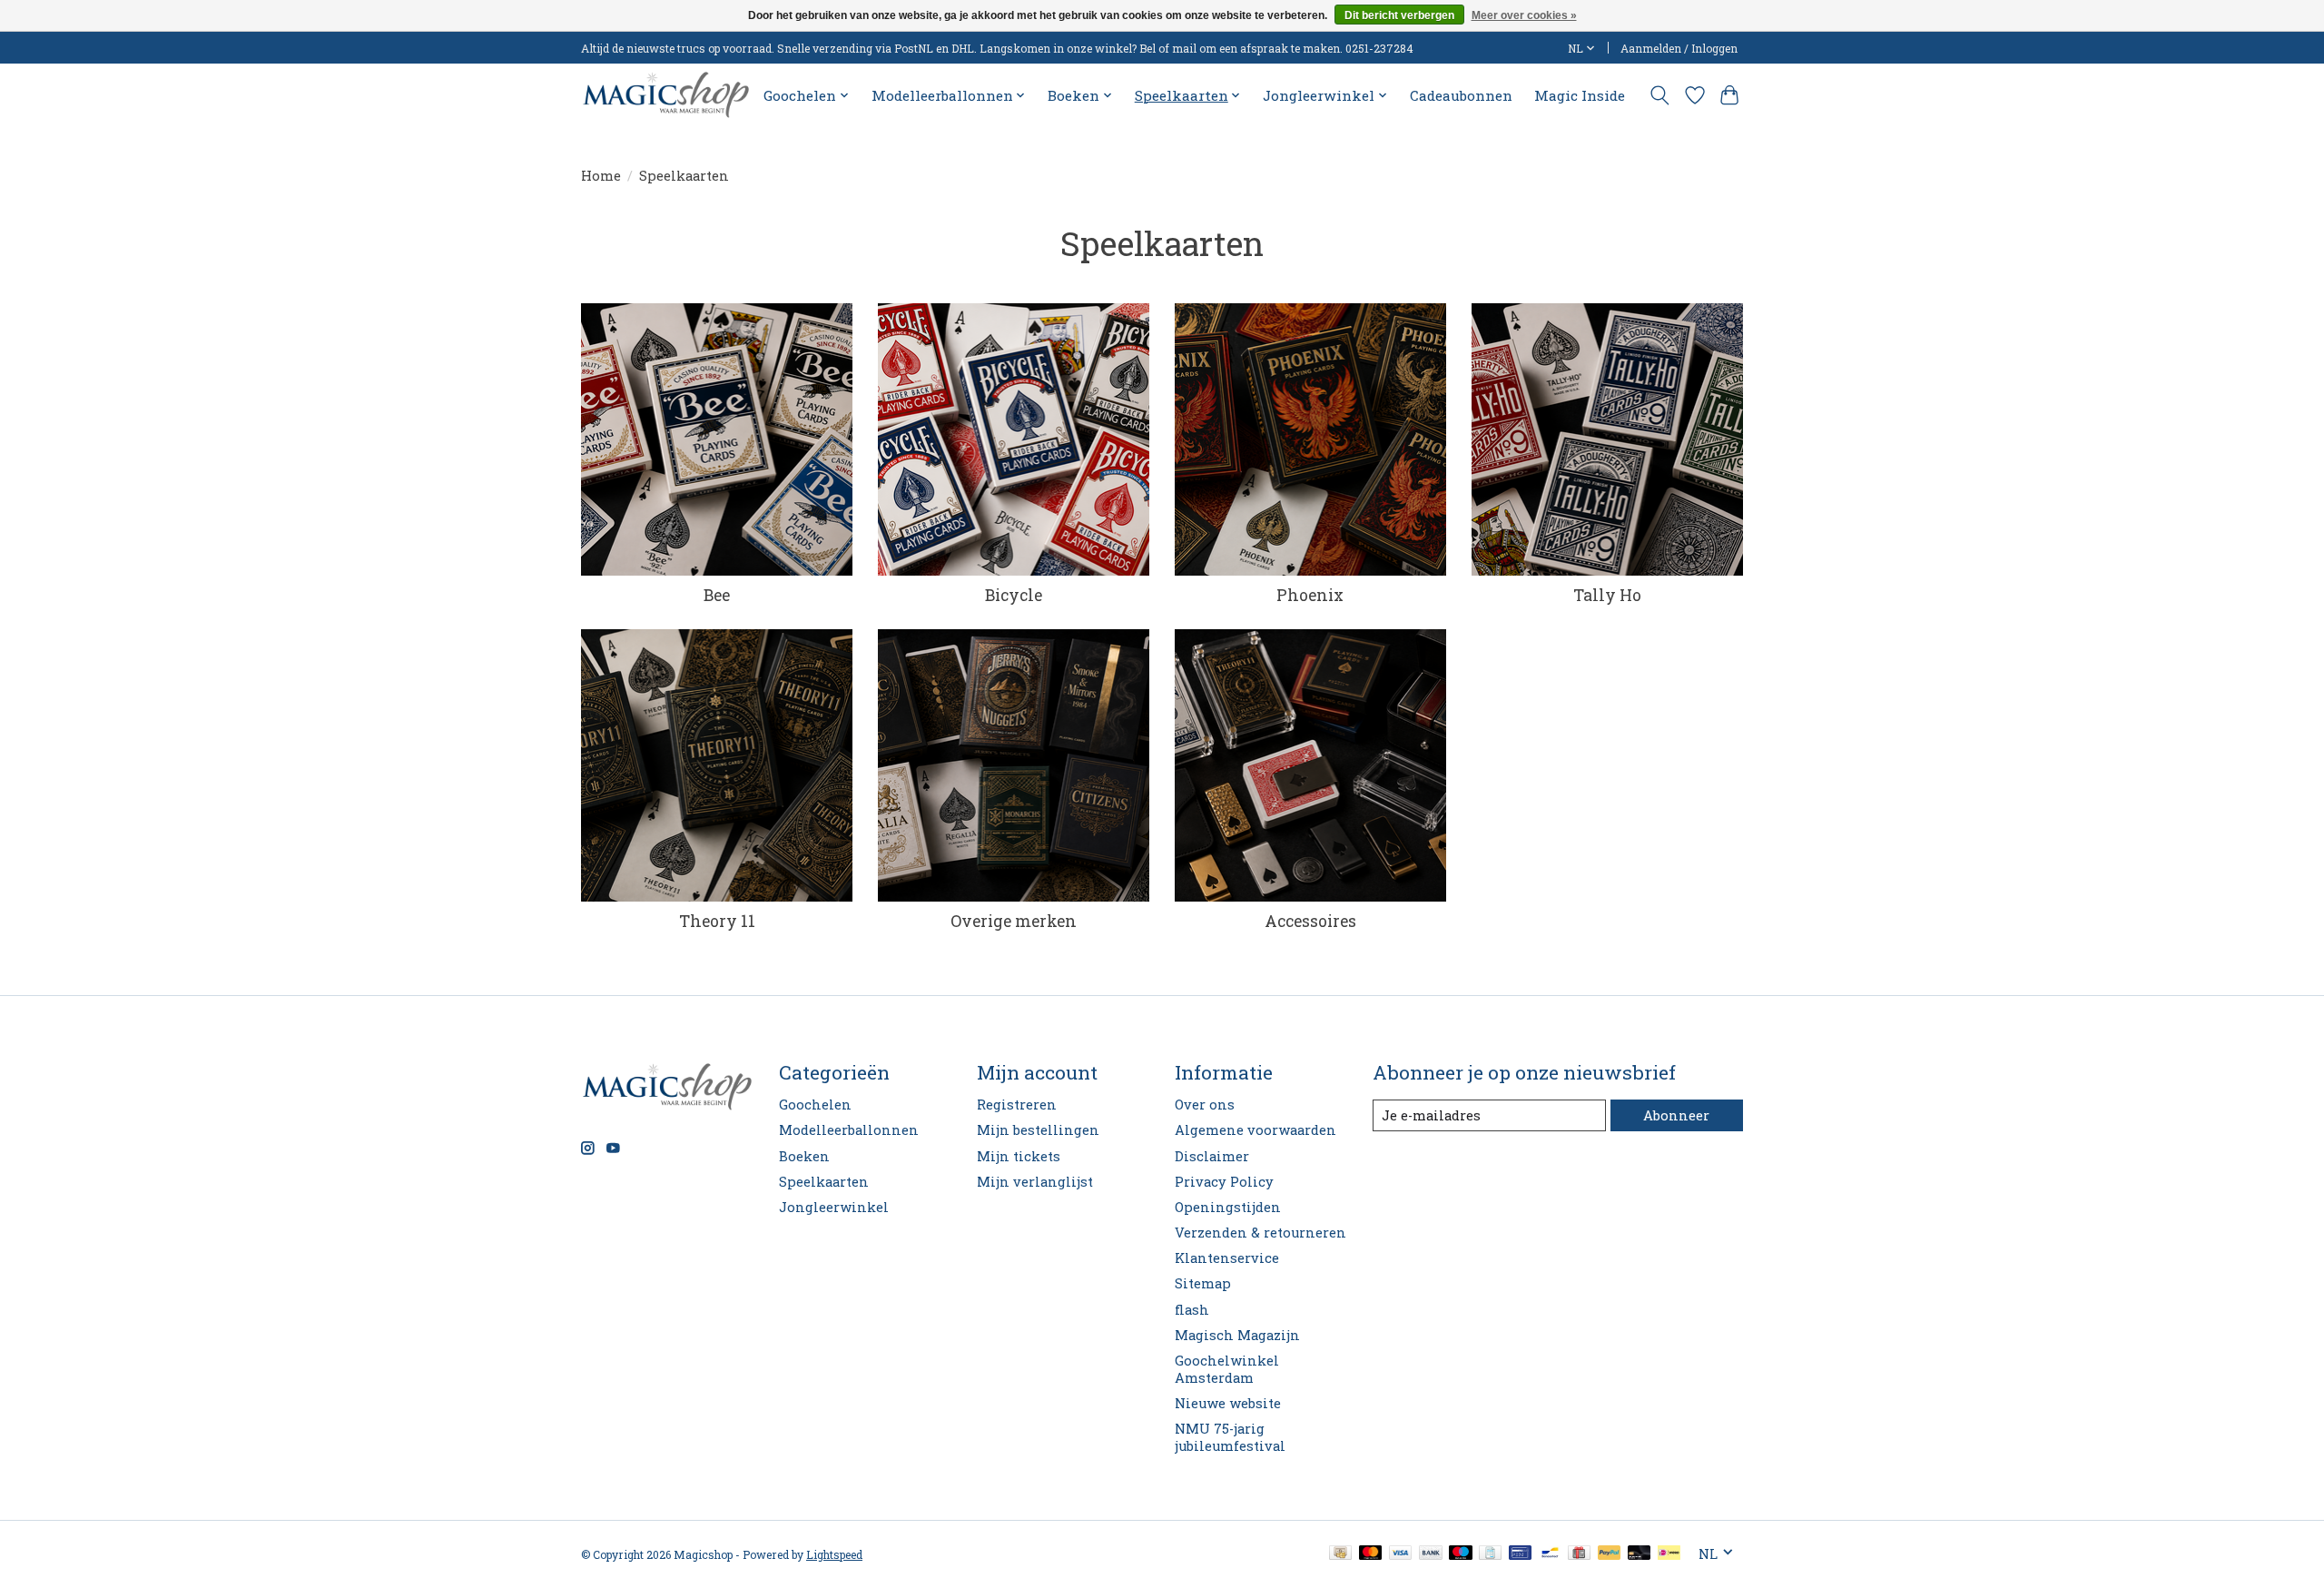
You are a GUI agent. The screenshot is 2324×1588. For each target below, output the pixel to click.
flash (1192, 1310)
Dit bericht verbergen (1399, 15)
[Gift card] (1579, 1554)
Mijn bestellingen (1038, 1130)
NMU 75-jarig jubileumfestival (1230, 1437)
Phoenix (1310, 595)
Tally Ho (1607, 595)
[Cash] (1340, 1554)
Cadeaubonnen (1461, 95)
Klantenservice (1227, 1258)
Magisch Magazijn (1237, 1335)
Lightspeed (834, 1554)
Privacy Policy (1224, 1182)
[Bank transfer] (1431, 1554)
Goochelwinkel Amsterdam (1227, 1369)
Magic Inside (1580, 95)
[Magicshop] (666, 95)
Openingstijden (1228, 1207)
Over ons (1205, 1105)
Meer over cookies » (1524, 15)
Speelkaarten (824, 1182)
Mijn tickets (1019, 1156)
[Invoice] (1490, 1554)
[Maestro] (1461, 1554)
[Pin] (1520, 1554)
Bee (717, 595)
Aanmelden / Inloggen (1679, 48)
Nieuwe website (1228, 1403)
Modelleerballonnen (849, 1130)
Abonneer (1676, 1115)
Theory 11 (717, 921)
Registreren (1017, 1105)
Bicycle (1014, 595)
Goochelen (815, 1105)
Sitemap (1203, 1283)
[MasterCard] (1371, 1554)
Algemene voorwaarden (1256, 1130)
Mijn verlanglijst (1035, 1182)
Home (601, 176)
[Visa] (1401, 1554)
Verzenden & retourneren (1260, 1233)
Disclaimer (1212, 1156)
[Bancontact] (1550, 1554)
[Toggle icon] (1660, 95)
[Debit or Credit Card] (1640, 1554)
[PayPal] (1610, 1554)
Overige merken (1014, 921)
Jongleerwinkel (834, 1207)
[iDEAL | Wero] (1669, 1554)
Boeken (804, 1156)
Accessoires (1310, 921)
